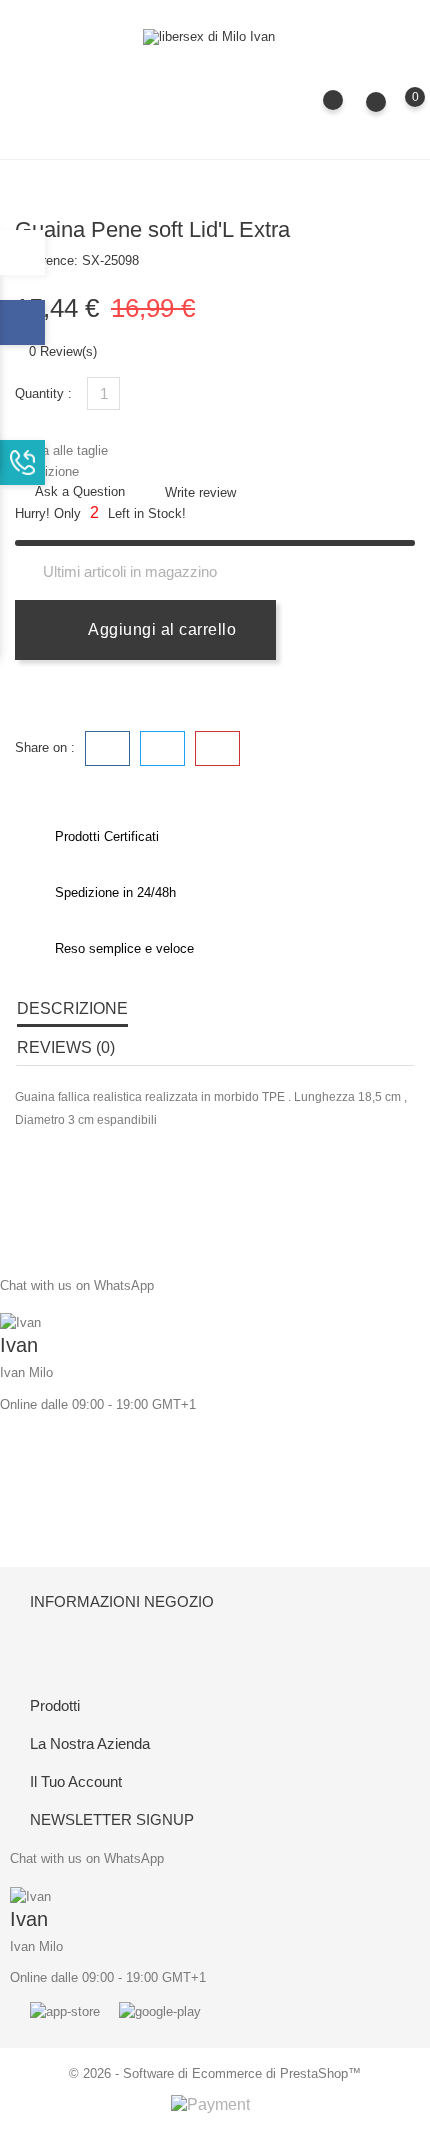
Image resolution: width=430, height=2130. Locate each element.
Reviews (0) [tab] (66, 1047)
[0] (395, 111)
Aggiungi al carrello (160, 629)
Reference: (46, 260)
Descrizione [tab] (72, 1008)
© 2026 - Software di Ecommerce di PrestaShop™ (215, 2073)
